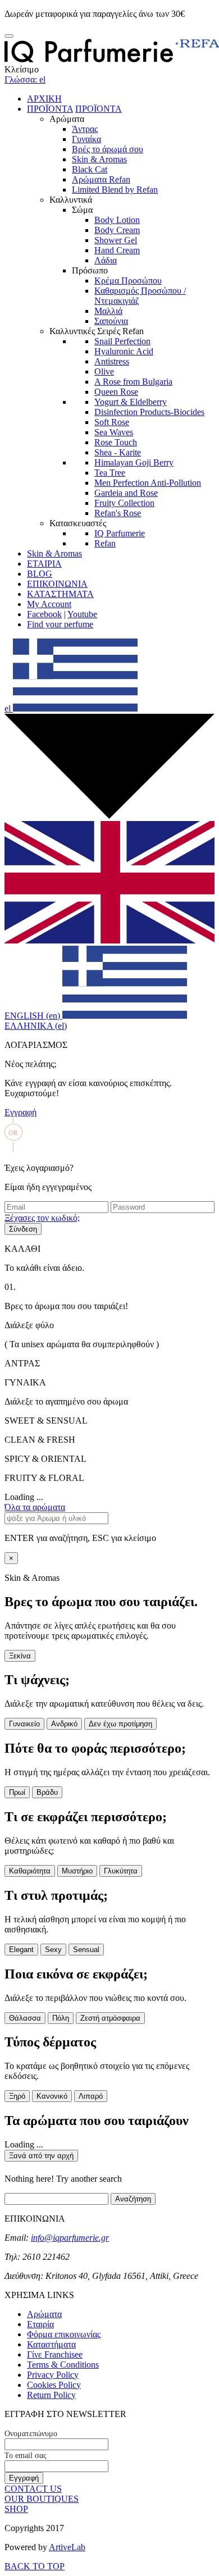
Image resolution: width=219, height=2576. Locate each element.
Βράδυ (47, 1792)
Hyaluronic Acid (124, 351)
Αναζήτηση (133, 2199)
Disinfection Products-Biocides (149, 412)
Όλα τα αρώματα (35, 1507)
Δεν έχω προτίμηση (120, 1724)
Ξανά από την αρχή (41, 2156)
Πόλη (61, 2018)
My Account (49, 604)
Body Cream (117, 230)
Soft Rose (112, 422)
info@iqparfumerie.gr (70, 2238)
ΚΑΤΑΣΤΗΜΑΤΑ (60, 594)
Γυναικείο (24, 1724)
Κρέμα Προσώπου (128, 281)
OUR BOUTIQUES (42, 2499)
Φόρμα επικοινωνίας (64, 2334)
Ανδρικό (64, 1724)
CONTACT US (33, 2489)
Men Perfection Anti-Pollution (148, 483)
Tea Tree (110, 473)
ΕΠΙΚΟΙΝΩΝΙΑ (57, 584)
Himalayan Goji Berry (134, 462)
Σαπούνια (111, 321)
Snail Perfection (122, 341)
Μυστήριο (77, 1871)
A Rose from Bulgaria (133, 382)
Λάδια (106, 260)
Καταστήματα (51, 2344)
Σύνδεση (23, 1229)
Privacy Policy (53, 2375)
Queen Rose (116, 392)
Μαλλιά (108, 311)
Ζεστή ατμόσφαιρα (110, 2018)
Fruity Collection (124, 503)
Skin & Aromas (99, 159)
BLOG (40, 574)
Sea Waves (114, 432)
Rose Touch (116, 442)
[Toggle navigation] (9, 36)
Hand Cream (117, 250)
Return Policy (51, 2395)
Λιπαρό (91, 2096)
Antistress (112, 361)
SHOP (16, 2509)
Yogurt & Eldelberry (131, 402)
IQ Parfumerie (120, 533)
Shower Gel (116, 240)
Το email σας (26, 2456)
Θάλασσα (25, 2018)
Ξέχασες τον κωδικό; (42, 1218)
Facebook (44, 614)
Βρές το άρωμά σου (108, 149)
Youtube (82, 614)
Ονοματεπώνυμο (31, 2434)
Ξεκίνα (20, 1656)
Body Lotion (117, 220)
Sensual (86, 1950)
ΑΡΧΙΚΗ (44, 99)
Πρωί (17, 1792)
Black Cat (90, 169)
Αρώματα (44, 2314)
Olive (104, 371)
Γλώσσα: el (25, 79)
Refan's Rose (118, 513)
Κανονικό (52, 2096)
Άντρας (85, 129)
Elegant (21, 1950)
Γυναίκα (86, 139)
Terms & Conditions (63, 2365)
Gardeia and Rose (126, 493)
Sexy (53, 1950)
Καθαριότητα (30, 1871)
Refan (105, 543)
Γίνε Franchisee (55, 2354)
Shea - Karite (118, 452)
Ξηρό (17, 2096)
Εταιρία (40, 2324)
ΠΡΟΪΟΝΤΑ (50, 109)
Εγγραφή (20, 1112)
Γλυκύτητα (121, 1871)
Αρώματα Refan (101, 179)
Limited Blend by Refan (115, 190)
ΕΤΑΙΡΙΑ (44, 564)
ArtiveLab (67, 2547)
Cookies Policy (54, 2385)
